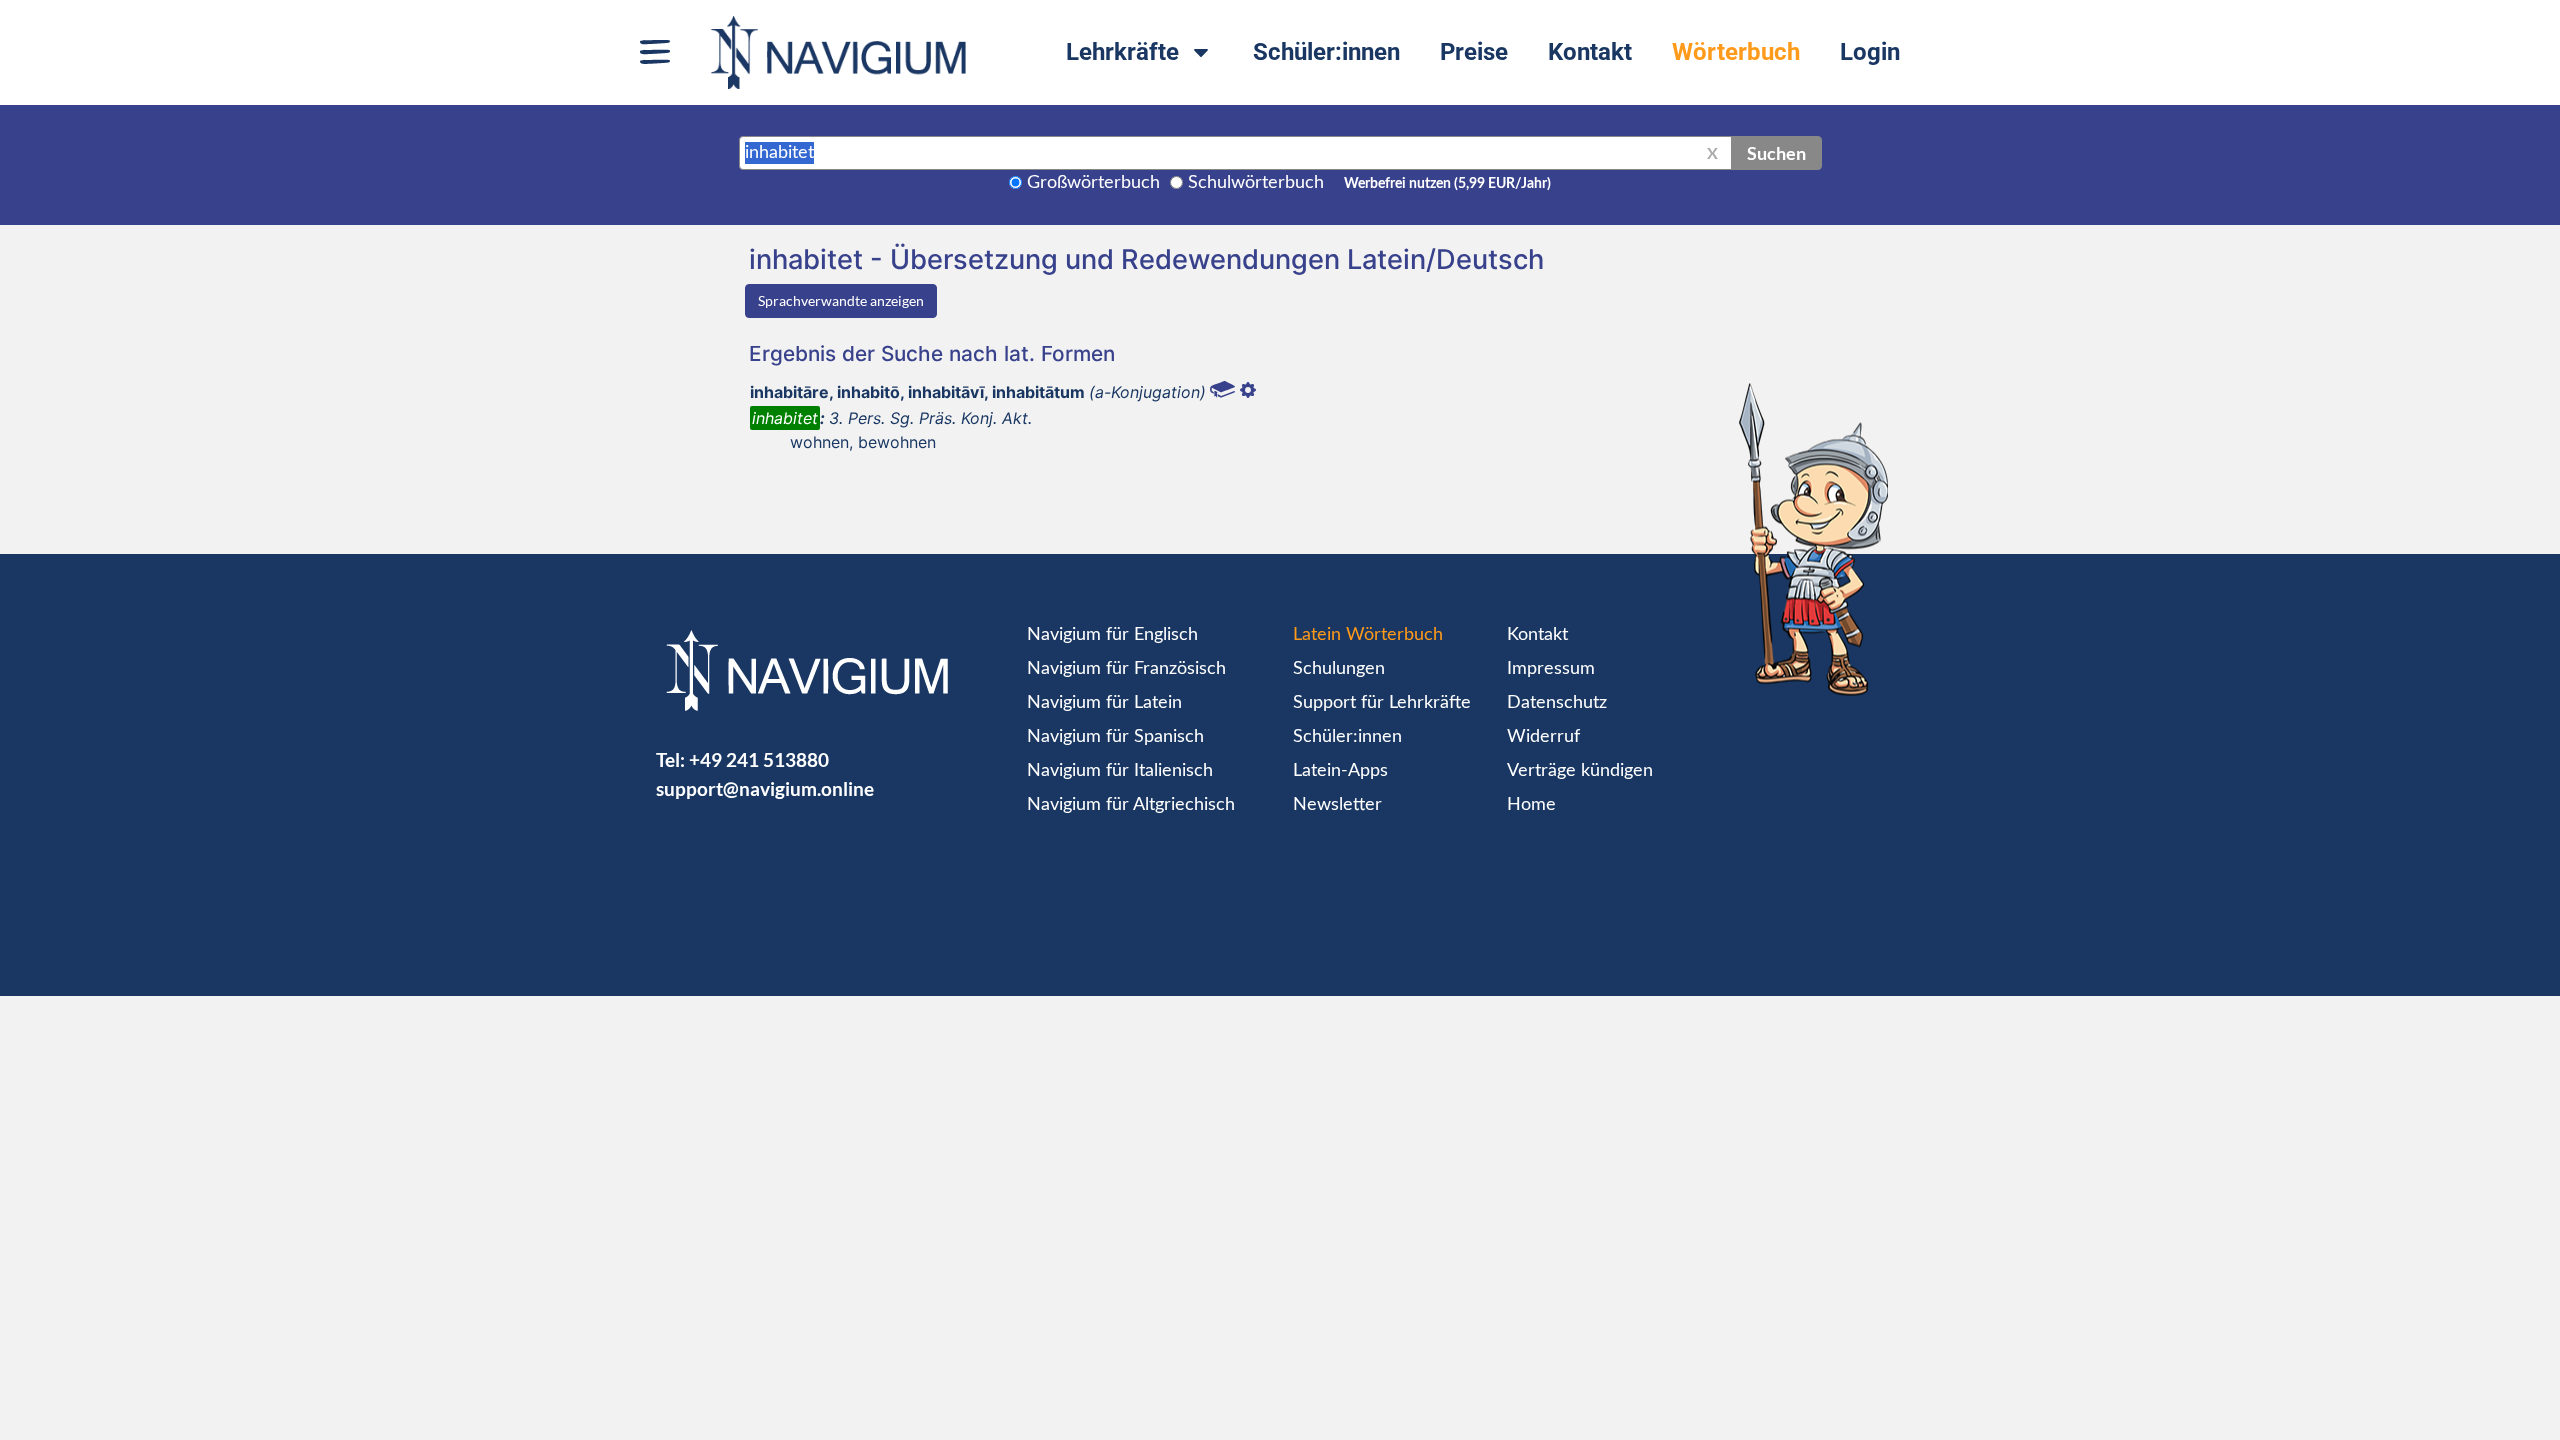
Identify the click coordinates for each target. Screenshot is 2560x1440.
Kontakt (1590, 52)
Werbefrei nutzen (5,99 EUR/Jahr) (1447, 184)
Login (1870, 52)
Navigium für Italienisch (1120, 771)
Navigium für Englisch (1112, 635)
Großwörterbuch (1093, 183)
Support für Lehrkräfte (1382, 703)
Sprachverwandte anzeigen (841, 300)
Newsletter (1337, 805)
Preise (1474, 52)
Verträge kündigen (1580, 771)
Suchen (1776, 153)
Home (1531, 805)
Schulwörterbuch (1256, 183)
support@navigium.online (765, 788)
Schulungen (1339, 669)
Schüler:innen (1326, 52)
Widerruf (1543, 737)
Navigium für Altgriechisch (1131, 805)
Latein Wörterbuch (1368, 635)
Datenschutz (1557, 703)
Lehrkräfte (1122, 52)
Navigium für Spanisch (1115, 737)
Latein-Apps (1340, 771)
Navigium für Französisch (1126, 669)
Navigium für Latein (1104, 703)
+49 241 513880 (759, 759)
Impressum (1551, 669)
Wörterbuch (1736, 52)
